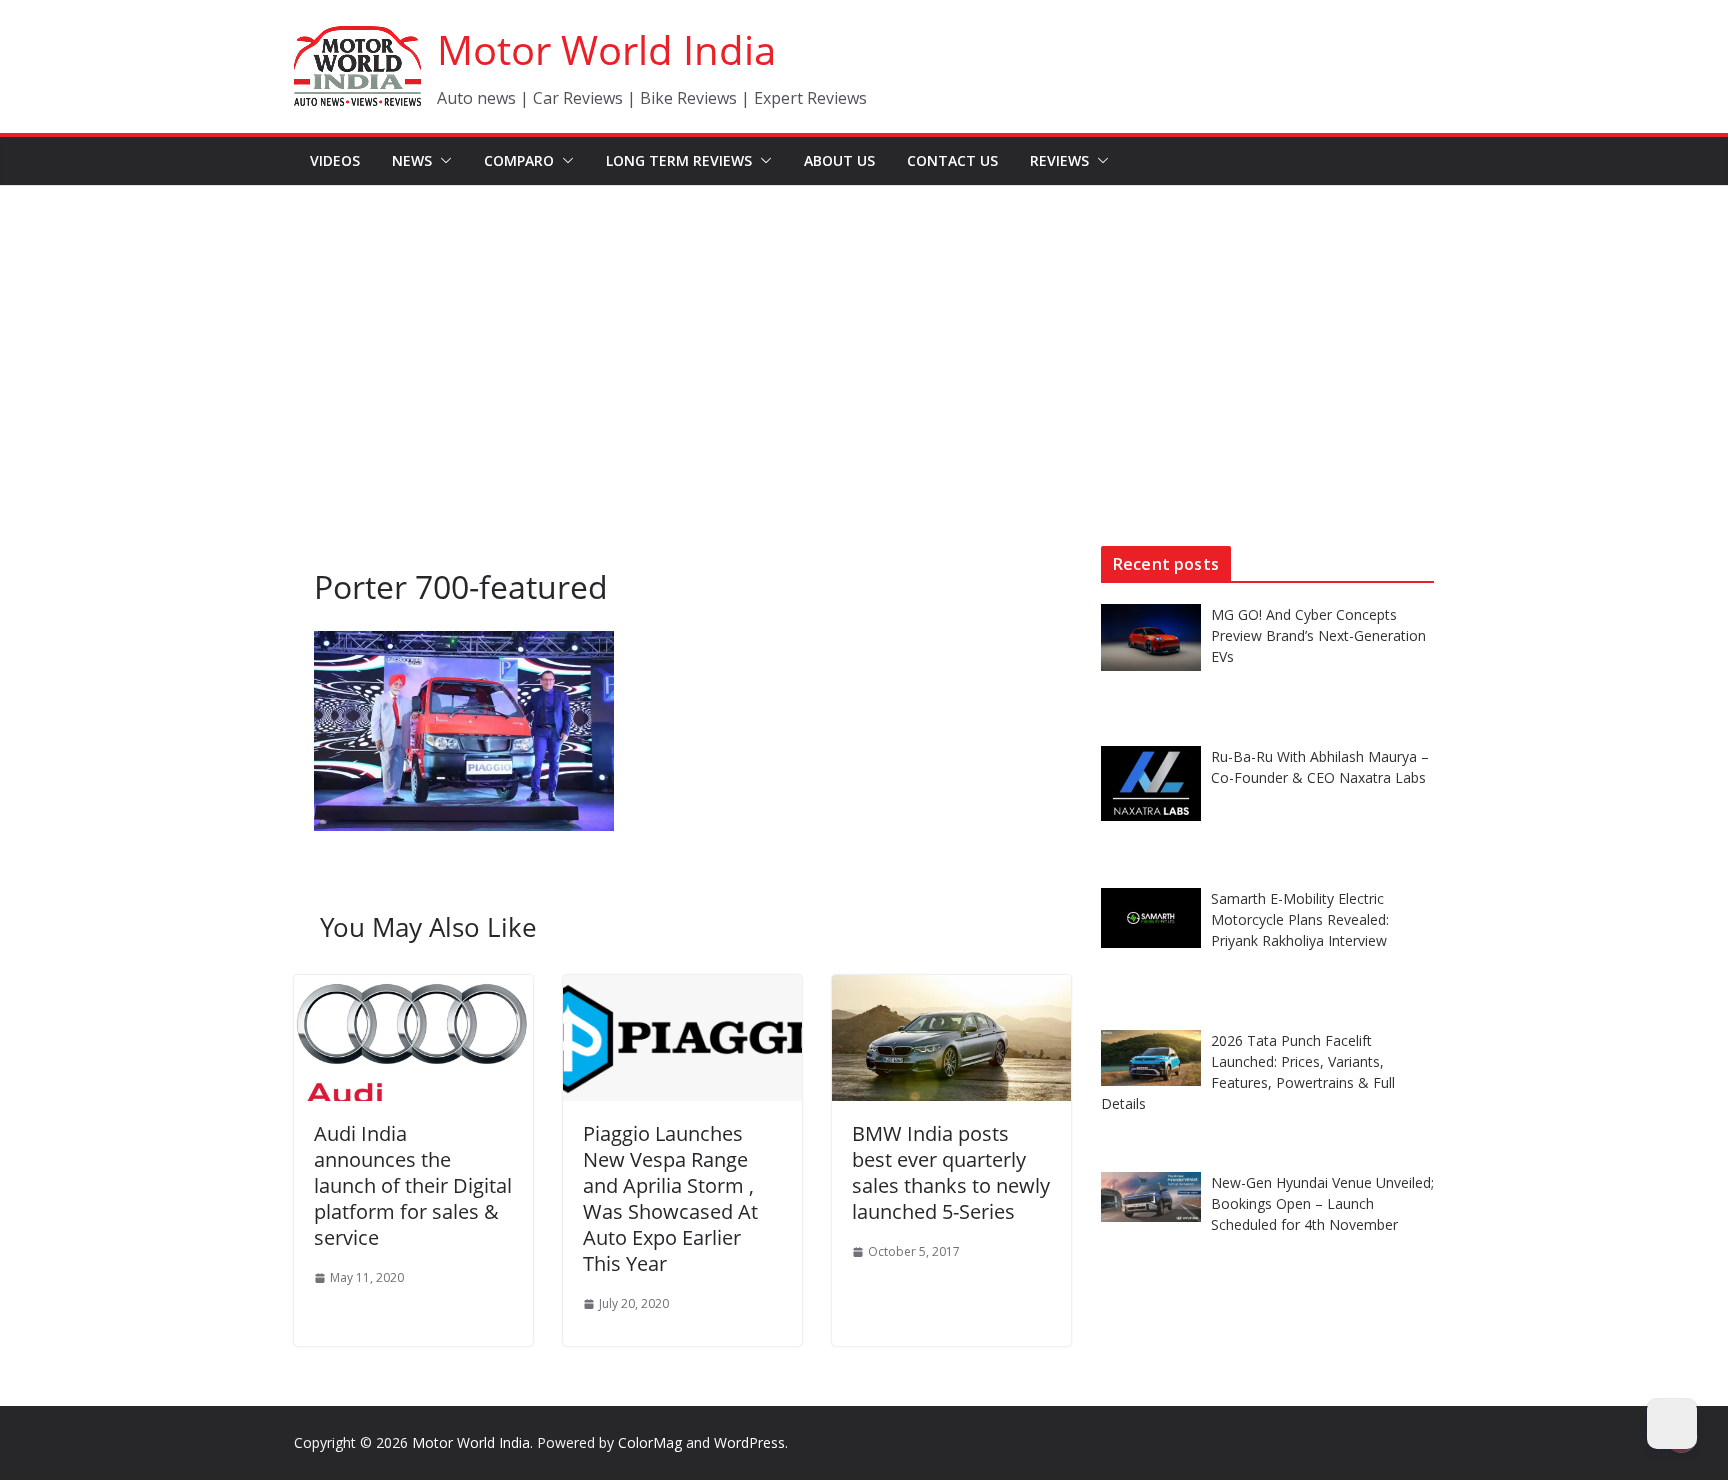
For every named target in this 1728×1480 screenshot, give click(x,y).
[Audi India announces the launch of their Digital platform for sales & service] (413, 989)
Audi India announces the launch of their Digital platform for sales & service (413, 1185)
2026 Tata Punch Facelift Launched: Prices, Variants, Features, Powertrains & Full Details (1248, 1072)
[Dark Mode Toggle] (1672, 1424)
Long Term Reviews (679, 160)
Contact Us (952, 160)
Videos (335, 160)
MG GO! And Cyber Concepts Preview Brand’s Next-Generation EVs (1318, 635)
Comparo (519, 160)
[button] (442, 161)
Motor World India (606, 49)
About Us (839, 160)
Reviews (1059, 160)
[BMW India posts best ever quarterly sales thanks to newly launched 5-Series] (951, 989)
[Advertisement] (864, 336)
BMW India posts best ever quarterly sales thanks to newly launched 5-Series (951, 1172)
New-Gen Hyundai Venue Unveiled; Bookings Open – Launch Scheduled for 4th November (1322, 1203)
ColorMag (650, 1442)
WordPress (749, 1442)
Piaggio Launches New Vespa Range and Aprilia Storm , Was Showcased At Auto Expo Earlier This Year (670, 1198)
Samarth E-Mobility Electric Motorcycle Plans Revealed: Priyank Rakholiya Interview (1300, 919)
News (412, 160)
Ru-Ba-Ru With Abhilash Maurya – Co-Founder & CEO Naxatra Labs (1320, 767)
